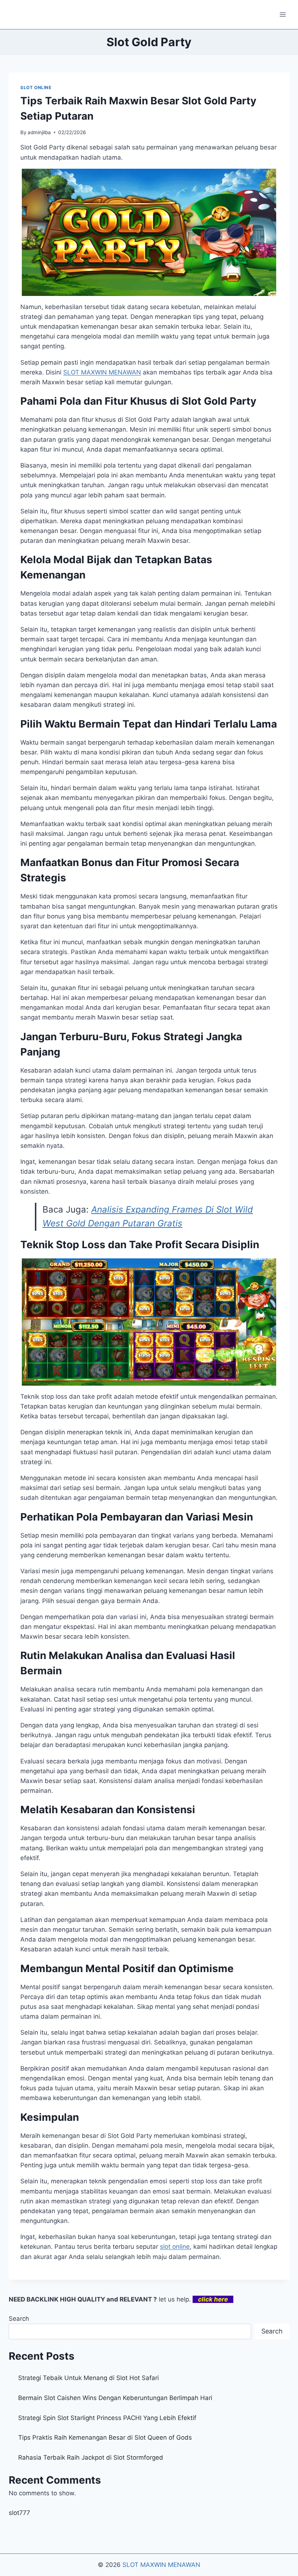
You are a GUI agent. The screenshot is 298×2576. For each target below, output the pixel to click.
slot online (175, 2247)
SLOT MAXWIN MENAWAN (161, 2565)
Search (19, 2319)
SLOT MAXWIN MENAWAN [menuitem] (102, 372)
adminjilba (39, 132)
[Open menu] (283, 14)
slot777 (19, 2513)
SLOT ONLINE (36, 87)
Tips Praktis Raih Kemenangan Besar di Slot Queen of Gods (105, 2437)
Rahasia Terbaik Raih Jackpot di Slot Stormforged (91, 2457)
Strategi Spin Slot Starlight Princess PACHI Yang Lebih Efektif (107, 2418)
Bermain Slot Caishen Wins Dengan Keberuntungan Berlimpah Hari (115, 2398)
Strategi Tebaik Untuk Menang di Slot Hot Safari (88, 2378)
